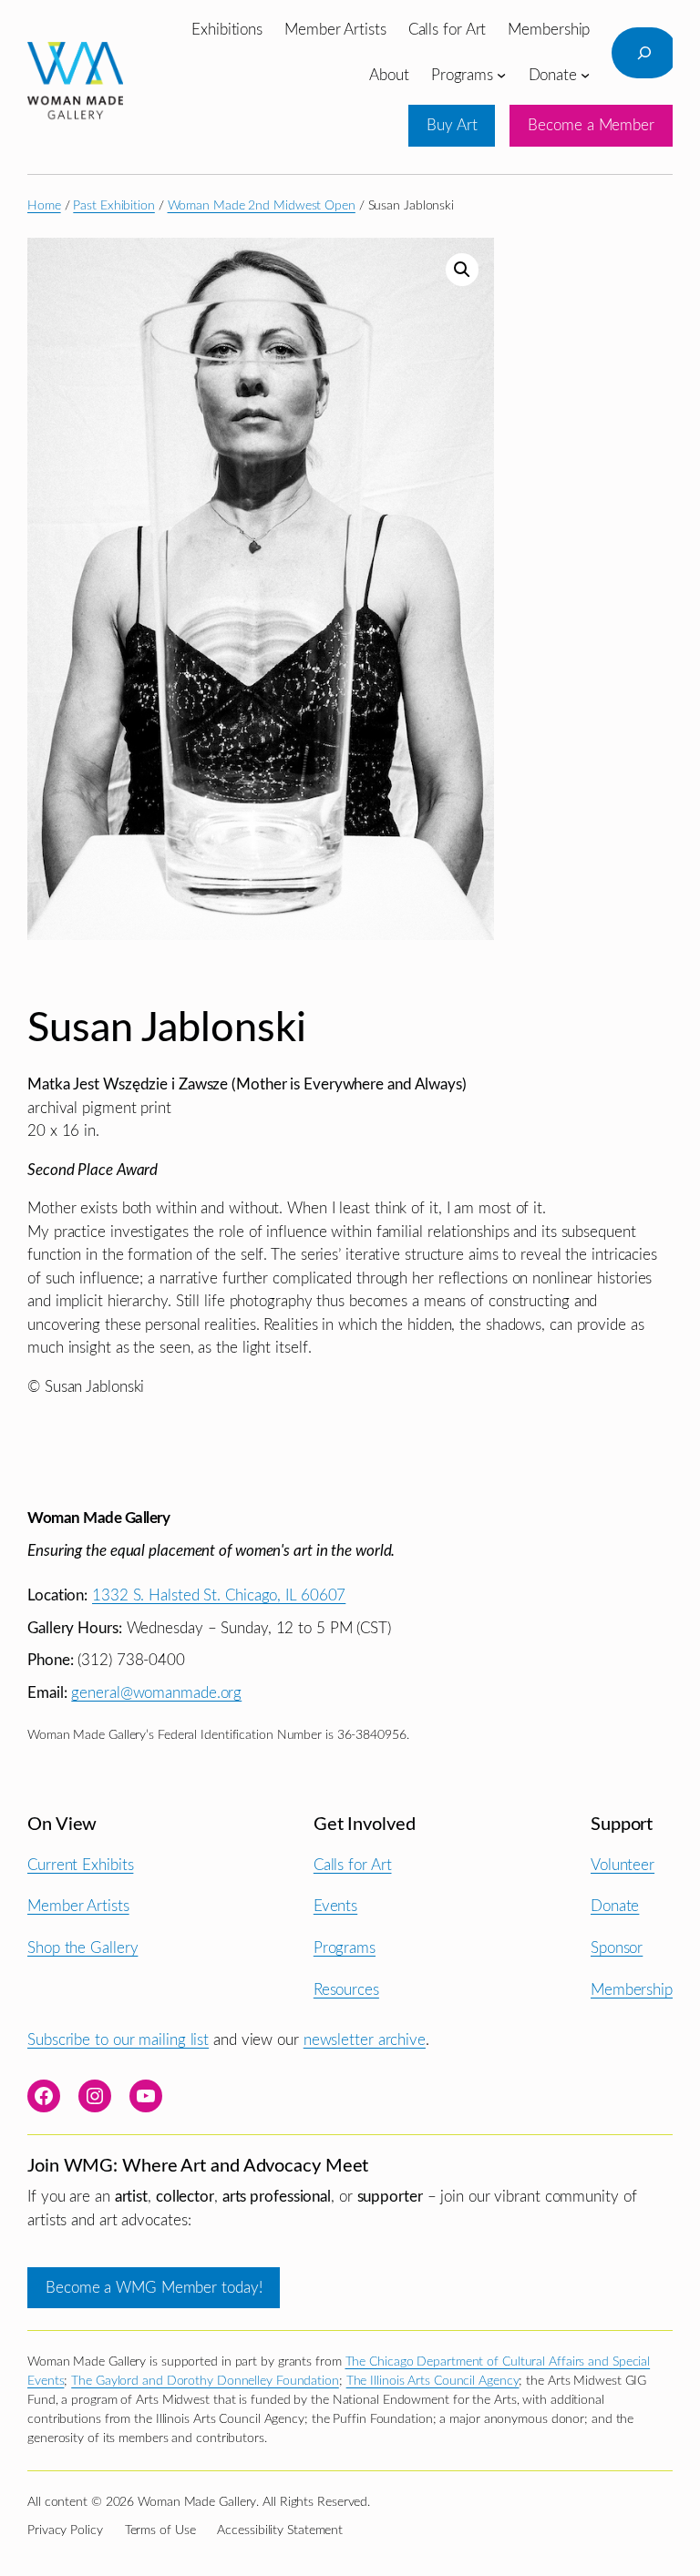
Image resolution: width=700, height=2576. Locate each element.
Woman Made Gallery (98, 1518)
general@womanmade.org (156, 1693)
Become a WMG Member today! (154, 2288)
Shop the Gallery (82, 1948)
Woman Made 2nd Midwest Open (262, 206)
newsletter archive (365, 2040)
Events (335, 1906)
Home (44, 206)
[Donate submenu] (585, 75)
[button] (462, 270)
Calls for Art (353, 1865)
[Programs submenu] (501, 75)
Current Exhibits (80, 1865)
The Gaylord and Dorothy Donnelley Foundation (205, 2381)
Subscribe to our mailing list (118, 2040)
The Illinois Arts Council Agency (433, 2381)
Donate (615, 1906)
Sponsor (617, 1948)
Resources (346, 1990)
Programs (345, 1948)
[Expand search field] (644, 53)
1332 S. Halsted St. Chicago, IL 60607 (219, 1595)
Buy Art (452, 125)
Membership (632, 1990)
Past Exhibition (114, 206)
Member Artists (78, 1906)
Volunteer (623, 1865)
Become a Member (591, 125)
